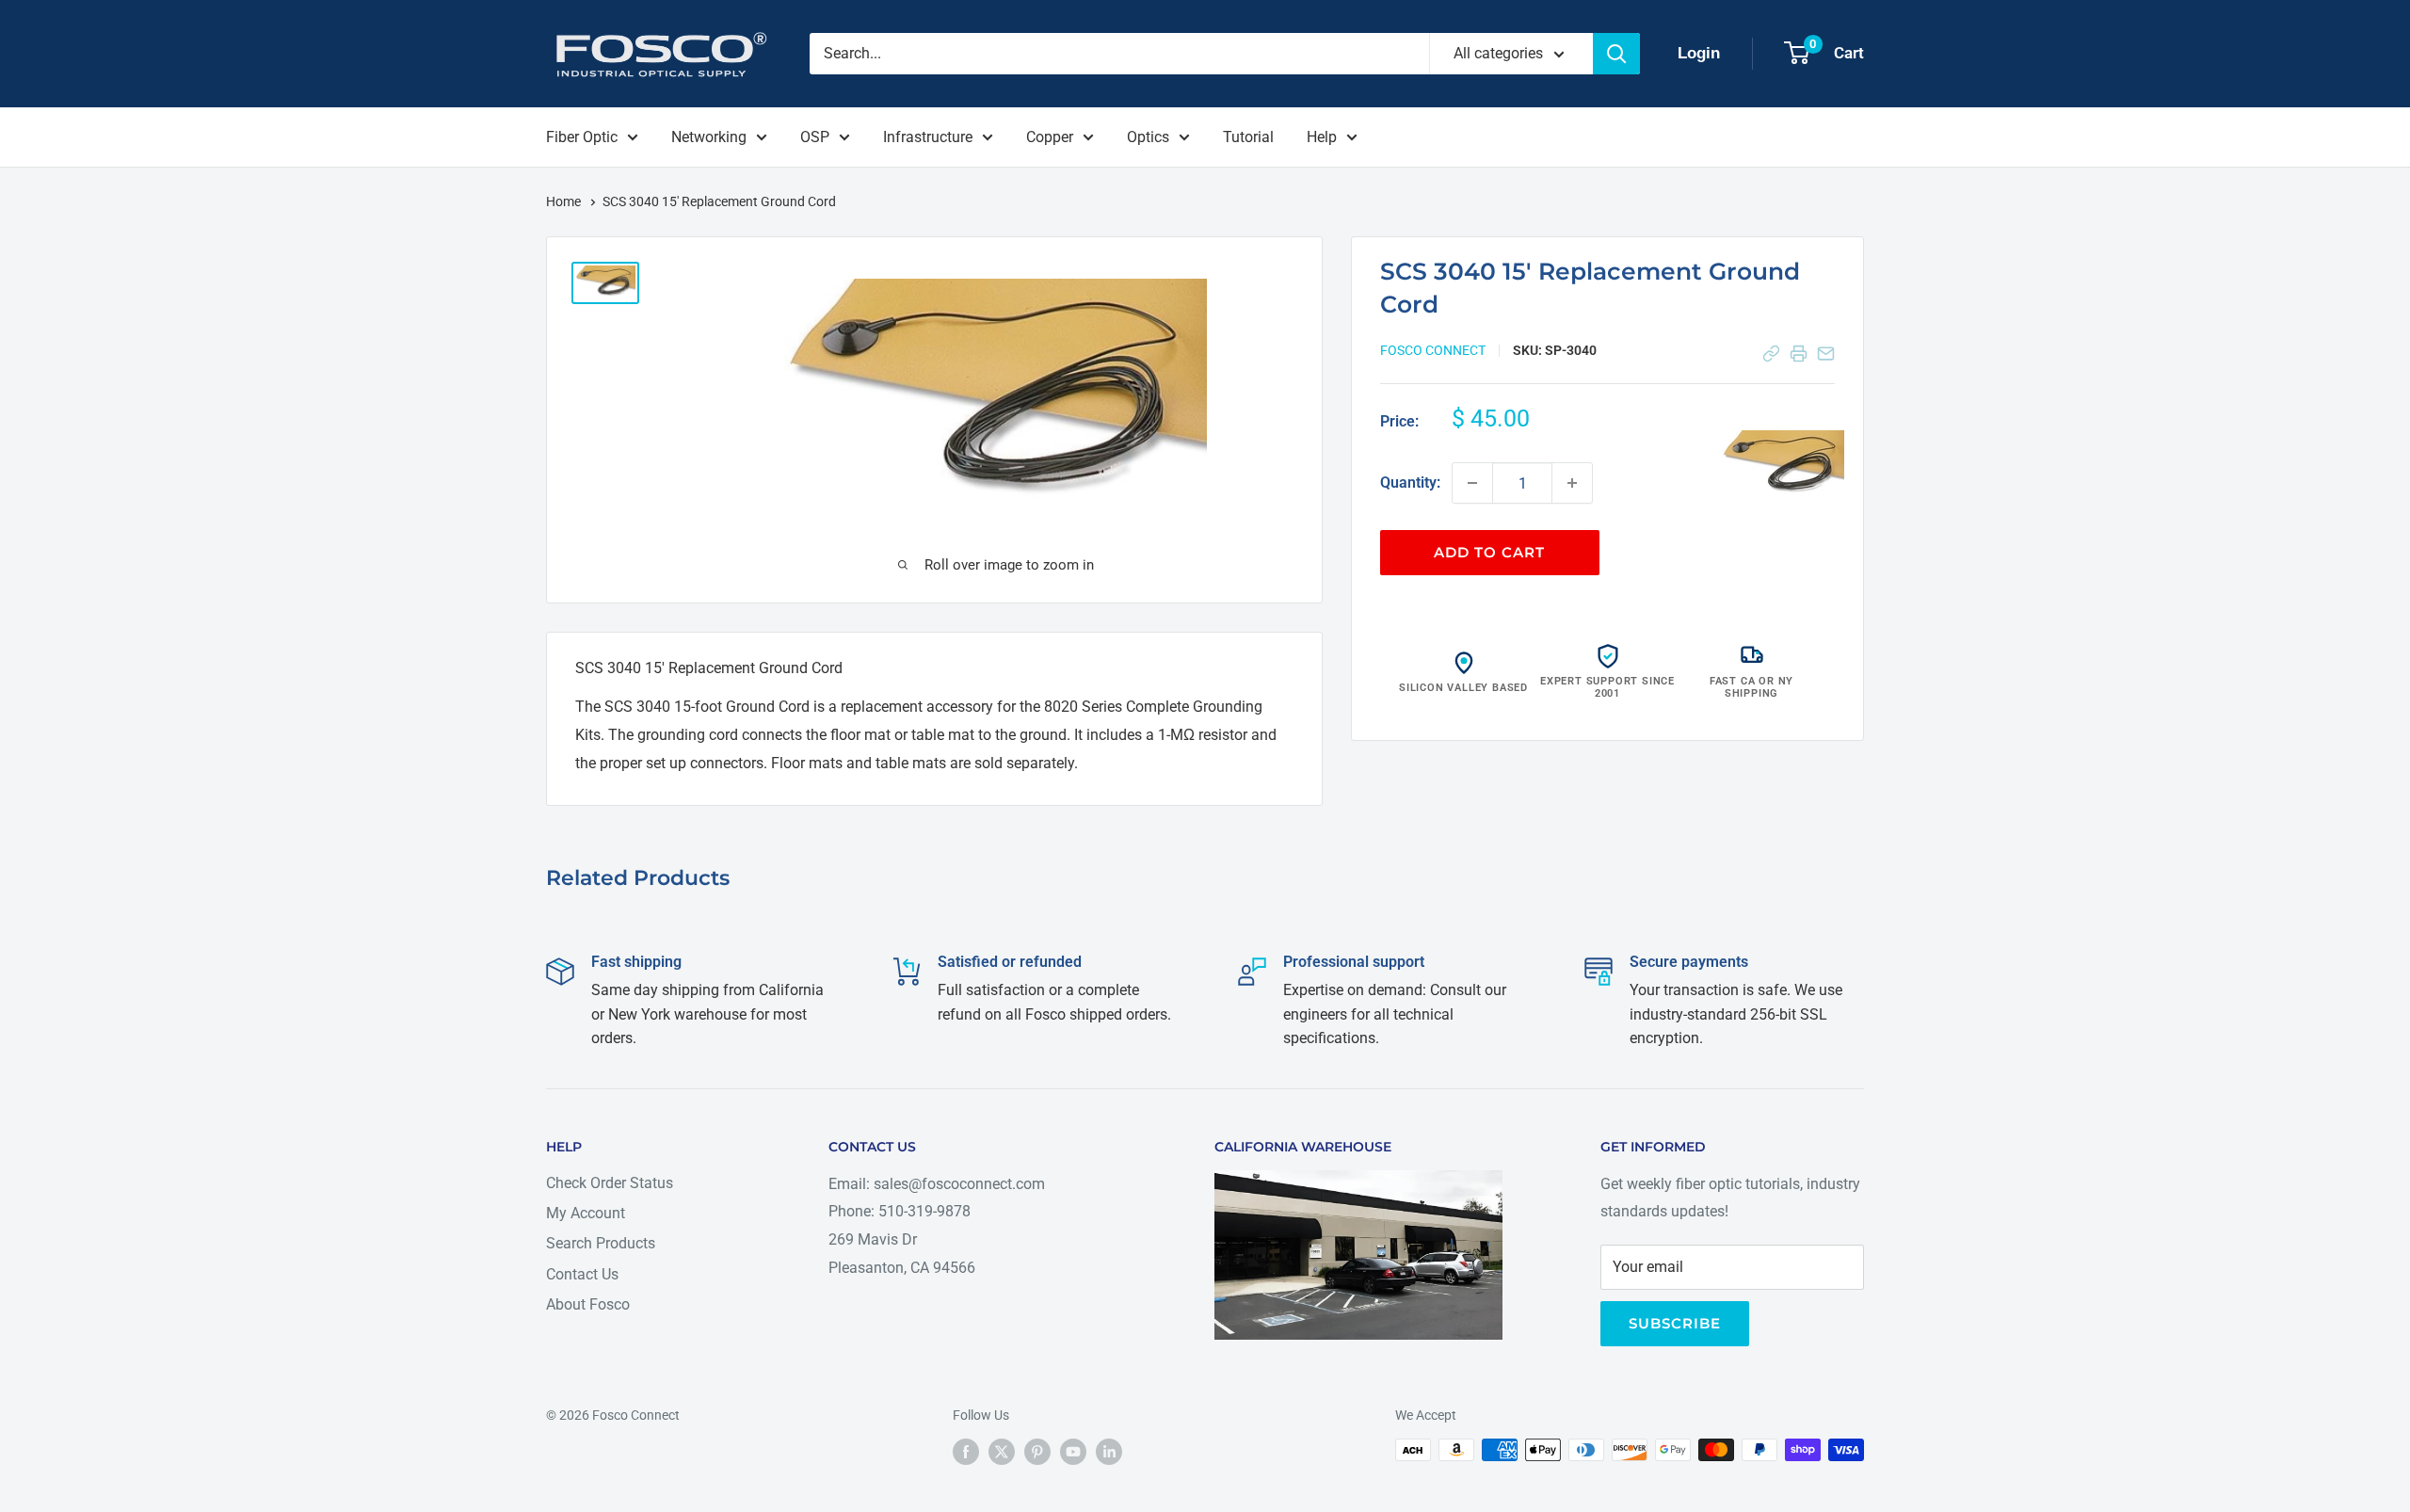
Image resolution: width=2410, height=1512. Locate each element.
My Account (586, 1213)
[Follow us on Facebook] (966, 1452)
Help (1322, 137)
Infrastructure (928, 137)
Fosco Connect (1433, 350)
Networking (709, 137)
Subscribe (1675, 1323)
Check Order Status (610, 1183)
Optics (1148, 137)
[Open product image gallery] (1783, 466)
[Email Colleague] (1826, 354)
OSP (815, 137)
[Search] (1616, 54)
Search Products (601, 1243)
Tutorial (1248, 137)
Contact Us (582, 1274)
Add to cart (1489, 552)
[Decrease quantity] (1472, 483)
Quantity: (1410, 483)
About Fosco (588, 1304)
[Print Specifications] (1799, 354)
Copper (1050, 137)
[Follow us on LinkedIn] (1109, 1452)
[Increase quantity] (1572, 483)
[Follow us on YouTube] (1073, 1452)
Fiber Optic (582, 137)
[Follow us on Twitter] (1002, 1452)
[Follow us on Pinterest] (1037, 1452)
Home (565, 201)
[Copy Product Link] (1771, 354)
